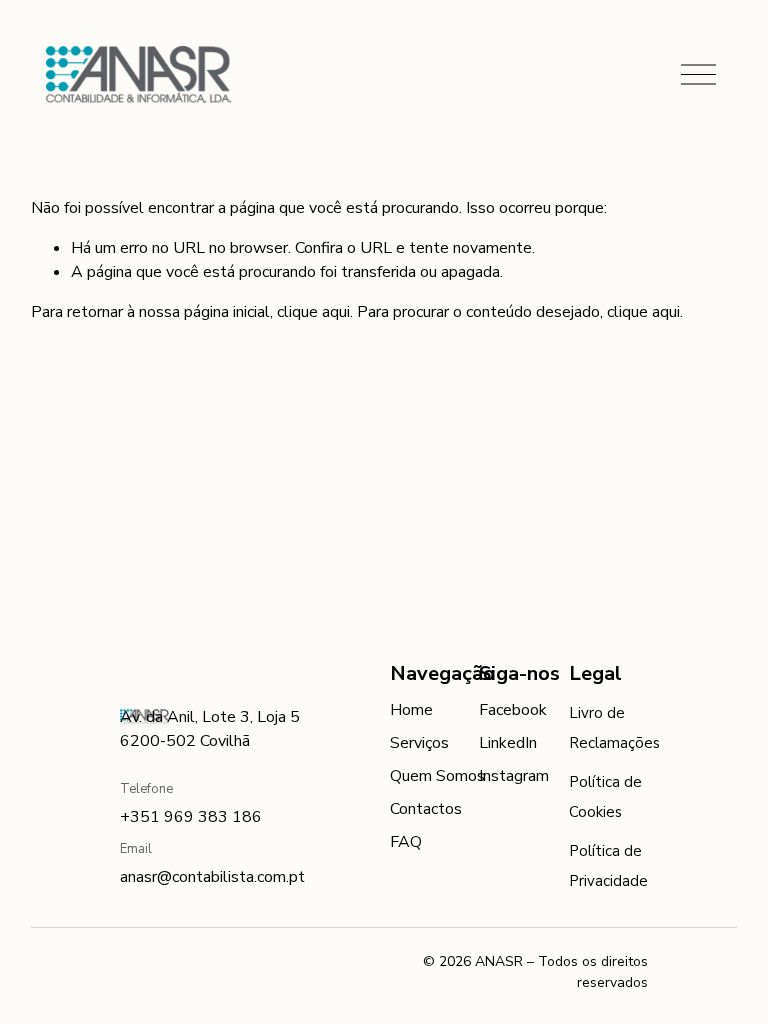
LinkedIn (508, 743)
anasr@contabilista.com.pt (212, 877)
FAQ (406, 842)
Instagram (514, 776)
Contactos (426, 809)
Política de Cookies (605, 797)
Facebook (513, 710)
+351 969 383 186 (191, 817)
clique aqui (313, 312)
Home (411, 710)
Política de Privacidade (608, 866)
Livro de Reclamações (614, 728)
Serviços (419, 743)
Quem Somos (437, 776)
